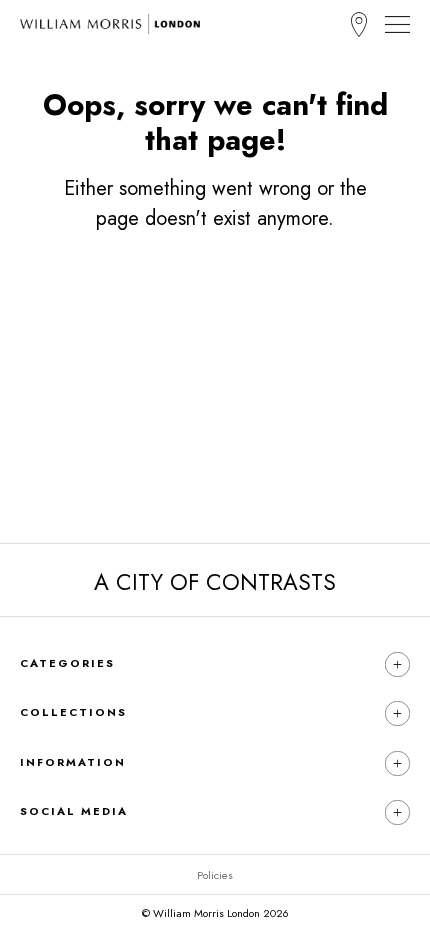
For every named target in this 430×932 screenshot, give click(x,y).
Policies (215, 875)
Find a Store (359, 24)
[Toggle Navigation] (397, 24)
